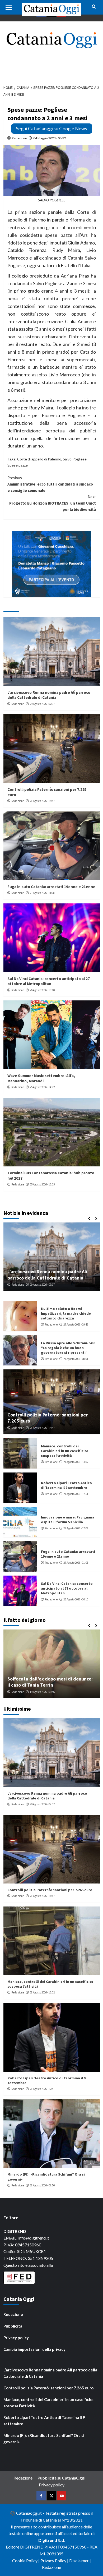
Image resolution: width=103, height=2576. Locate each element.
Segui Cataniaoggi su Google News (51, 128)
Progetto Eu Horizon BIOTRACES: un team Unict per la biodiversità (53, 503)
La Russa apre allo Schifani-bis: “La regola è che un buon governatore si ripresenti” (68, 1348)
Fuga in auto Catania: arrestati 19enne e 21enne (51, 887)
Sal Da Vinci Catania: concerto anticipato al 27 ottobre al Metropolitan (49, 981)
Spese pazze (18, 465)
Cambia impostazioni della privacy (34, 2349)
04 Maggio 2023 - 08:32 (50, 138)
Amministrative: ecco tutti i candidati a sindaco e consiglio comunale (50, 484)
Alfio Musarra (19, 1692)
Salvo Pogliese (75, 459)
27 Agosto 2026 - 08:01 (76, 1359)
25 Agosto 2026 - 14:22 (42, 1087)
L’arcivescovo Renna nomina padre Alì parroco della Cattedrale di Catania (49, 695)
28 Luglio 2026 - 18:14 (45, 1692)
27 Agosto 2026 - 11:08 (42, 893)
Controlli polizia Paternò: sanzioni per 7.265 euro (50, 1890)
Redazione (19, 138)
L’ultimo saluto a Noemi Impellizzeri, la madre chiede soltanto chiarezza (66, 1313)
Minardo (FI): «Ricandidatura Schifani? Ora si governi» (44, 2439)
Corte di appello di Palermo (39, 459)
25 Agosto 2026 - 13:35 (42, 1184)
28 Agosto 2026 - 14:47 (42, 801)
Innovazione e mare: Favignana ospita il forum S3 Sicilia (68, 1520)
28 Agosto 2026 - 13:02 (76, 1462)
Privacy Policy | (55, 2561)
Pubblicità (13, 2326)
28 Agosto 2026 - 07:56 (42, 1285)
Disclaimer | (80, 2561)
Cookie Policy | (26, 2561)
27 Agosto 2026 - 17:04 (76, 1528)
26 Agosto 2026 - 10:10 (42, 990)
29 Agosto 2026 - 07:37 (42, 704)
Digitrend (48, 2540)
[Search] (94, 7)
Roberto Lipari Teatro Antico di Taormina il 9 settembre (66, 1485)
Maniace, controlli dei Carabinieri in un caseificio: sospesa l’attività (64, 1451)
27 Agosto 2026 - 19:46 (76, 1324)
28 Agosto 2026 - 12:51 (76, 1494)
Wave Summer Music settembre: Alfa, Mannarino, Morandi (41, 1078)
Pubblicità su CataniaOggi (61, 2478)
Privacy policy (16, 2338)
